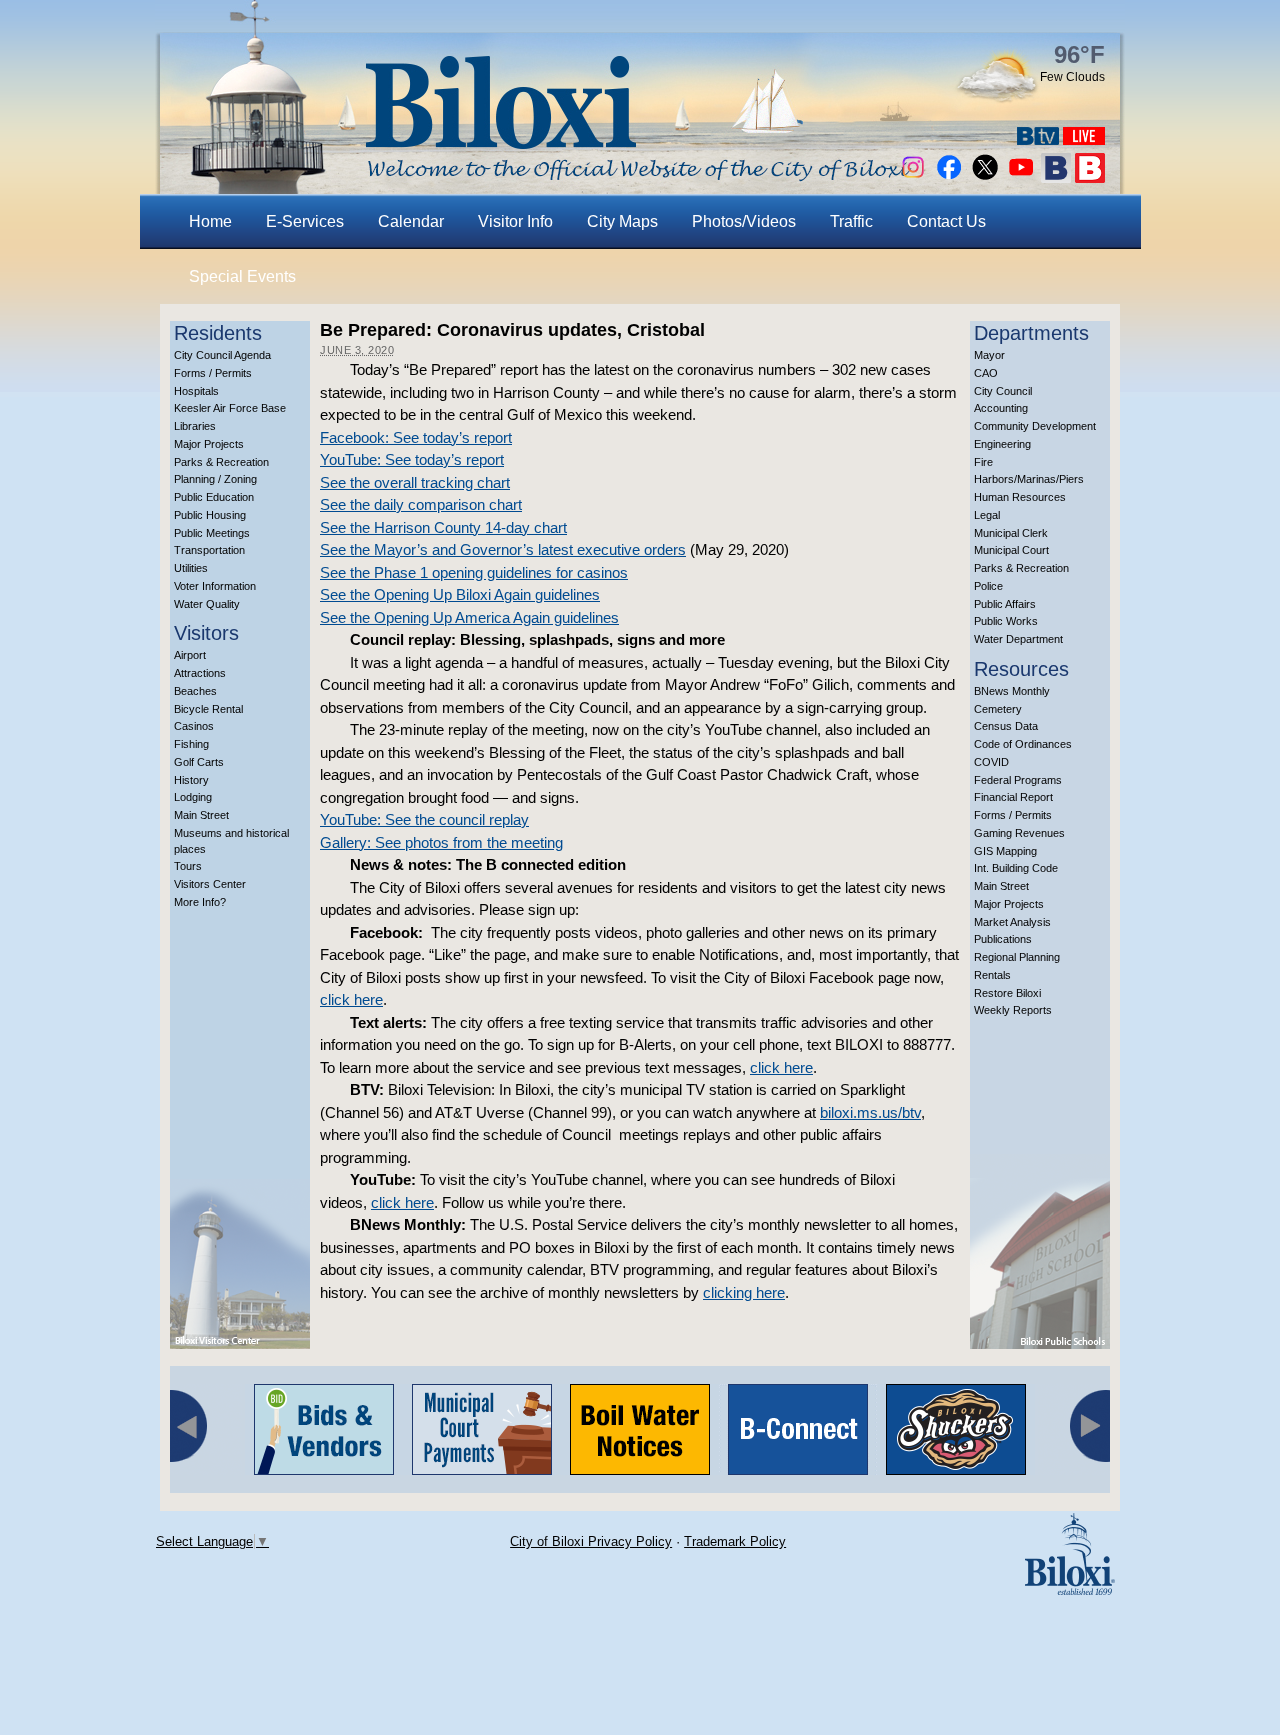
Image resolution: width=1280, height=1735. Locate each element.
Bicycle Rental (208, 709)
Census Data (1006, 726)
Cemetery (998, 709)
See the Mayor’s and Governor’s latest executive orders (503, 549)
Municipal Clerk (1011, 533)
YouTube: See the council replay (424, 819)
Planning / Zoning (215, 479)
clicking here (744, 1292)
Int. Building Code (1016, 868)
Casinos (194, 726)
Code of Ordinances (1023, 744)
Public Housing (210, 515)
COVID (991, 762)
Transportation (209, 550)
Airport (190, 655)
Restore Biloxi (1007, 993)
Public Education (214, 497)
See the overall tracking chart (415, 482)
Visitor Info (515, 221)
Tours (188, 866)
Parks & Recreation (221, 462)
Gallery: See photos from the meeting (441, 842)
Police (988, 586)
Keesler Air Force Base (230, 408)
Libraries (195, 426)
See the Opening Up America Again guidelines (469, 617)
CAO (986, 373)
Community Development (1035, 426)
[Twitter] (985, 177)
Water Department (1018, 639)
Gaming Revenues (1019, 833)
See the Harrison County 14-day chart (443, 527)
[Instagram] (913, 177)
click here (351, 999)
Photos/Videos (744, 221)
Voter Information (215, 586)
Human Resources (1020, 497)
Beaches (195, 691)
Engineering (1002, 444)
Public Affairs (1005, 604)
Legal (987, 515)
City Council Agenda (222, 355)
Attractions (200, 673)
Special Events (242, 276)
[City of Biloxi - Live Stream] (1084, 139)
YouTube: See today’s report (412, 459)
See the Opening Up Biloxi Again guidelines (460, 594)
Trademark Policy (735, 1541)
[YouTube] (1021, 177)
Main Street (201, 815)
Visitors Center (210, 884)
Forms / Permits (213, 373)
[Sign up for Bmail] (1056, 177)
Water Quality (207, 604)
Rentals (992, 975)
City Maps (622, 221)
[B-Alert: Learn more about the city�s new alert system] (1090, 177)
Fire (983, 462)
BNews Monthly (1012, 691)
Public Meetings (212, 533)
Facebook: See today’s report (416, 437)
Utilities (191, 568)
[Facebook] (949, 177)
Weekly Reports (1013, 1010)
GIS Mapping (1005, 851)
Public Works (1006, 621)
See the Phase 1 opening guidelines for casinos (474, 572)
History (191, 780)
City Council (1003, 391)
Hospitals (196, 391)
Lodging (193, 797)
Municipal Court (1011, 550)
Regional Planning (1017, 957)
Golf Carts (199, 762)
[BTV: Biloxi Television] (1038, 139)
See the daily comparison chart (421, 504)
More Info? (200, 902)
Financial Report (1013, 797)
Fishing (191, 744)
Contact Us (946, 221)
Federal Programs (1018, 780)
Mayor (989, 355)
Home (210, 221)
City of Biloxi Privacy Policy (591, 1541)
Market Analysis (1012, 922)
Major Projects (209, 444)
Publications (1003, 939)
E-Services (305, 221)
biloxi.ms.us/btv (870, 1112)
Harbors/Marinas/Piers (1029, 479)
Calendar (411, 221)
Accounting (1001, 408)
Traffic (851, 221)
